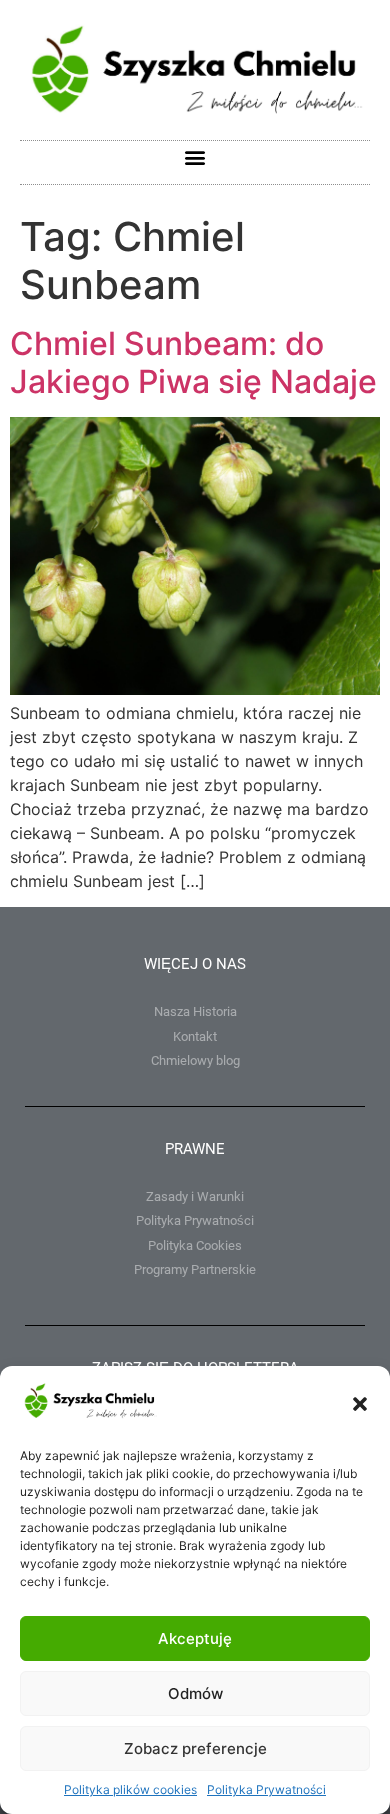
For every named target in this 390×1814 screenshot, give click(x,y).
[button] (360, 1404)
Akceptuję (195, 1638)
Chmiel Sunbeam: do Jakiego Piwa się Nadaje (193, 362)
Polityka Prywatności (266, 1789)
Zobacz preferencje (195, 1748)
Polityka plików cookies (130, 1789)
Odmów (195, 1693)
